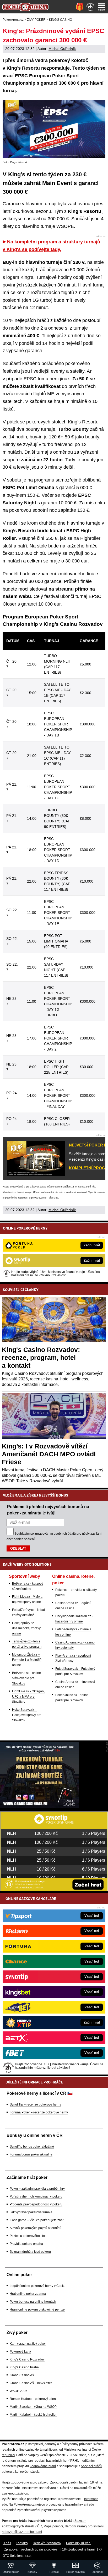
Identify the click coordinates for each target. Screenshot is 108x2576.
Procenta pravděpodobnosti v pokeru (36, 2204)
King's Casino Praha (24, 2367)
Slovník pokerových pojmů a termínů (36, 2228)
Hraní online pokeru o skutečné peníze (37, 2309)
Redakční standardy (47, 2543)
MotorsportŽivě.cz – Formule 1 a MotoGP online (27, 1660)
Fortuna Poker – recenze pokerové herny (39, 2112)
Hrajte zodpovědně (13, 1187)
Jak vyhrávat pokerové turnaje (31, 2212)
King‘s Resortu (83, 422)
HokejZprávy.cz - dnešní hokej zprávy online (26, 1628)
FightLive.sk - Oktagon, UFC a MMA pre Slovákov (28, 1697)
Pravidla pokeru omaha (26, 2244)
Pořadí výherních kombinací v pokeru (36, 2196)
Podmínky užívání (79, 2543)
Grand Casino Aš (22, 2375)
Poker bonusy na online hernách (33, 2302)
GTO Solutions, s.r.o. (17, 2556)
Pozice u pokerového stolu (29, 2236)
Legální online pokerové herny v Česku (38, 2286)
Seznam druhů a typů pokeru (30, 2252)
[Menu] (101, 7)
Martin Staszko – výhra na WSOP (33, 2407)
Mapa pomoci (53, 2526)
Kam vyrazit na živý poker (28, 2344)
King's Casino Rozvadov (27, 2359)
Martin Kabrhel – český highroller (33, 2415)
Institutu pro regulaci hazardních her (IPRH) (47, 2461)
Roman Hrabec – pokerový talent (33, 2399)
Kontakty (22, 2543)
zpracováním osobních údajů (55, 1534)
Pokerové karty (20, 2352)
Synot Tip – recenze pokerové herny (35, 2104)
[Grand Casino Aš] (39, 1807)
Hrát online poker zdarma (28, 2294)
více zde (53, 1198)
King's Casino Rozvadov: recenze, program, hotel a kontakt (41, 1358)
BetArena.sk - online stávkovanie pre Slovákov (26, 1678)
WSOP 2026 (18, 2391)
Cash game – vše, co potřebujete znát (37, 2220)
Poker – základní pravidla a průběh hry (37, 2189)
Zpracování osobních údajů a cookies (31, 2549)
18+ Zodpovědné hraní (78, 2549)
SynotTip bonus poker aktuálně (32, 2147)
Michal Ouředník (62, 49)
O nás (7, 2543)
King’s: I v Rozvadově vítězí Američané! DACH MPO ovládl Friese (49, 1454)
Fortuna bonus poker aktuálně (31, 2154)
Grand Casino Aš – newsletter (31, 2383)
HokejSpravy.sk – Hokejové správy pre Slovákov (27, 1715)
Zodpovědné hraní (43, 2466)
